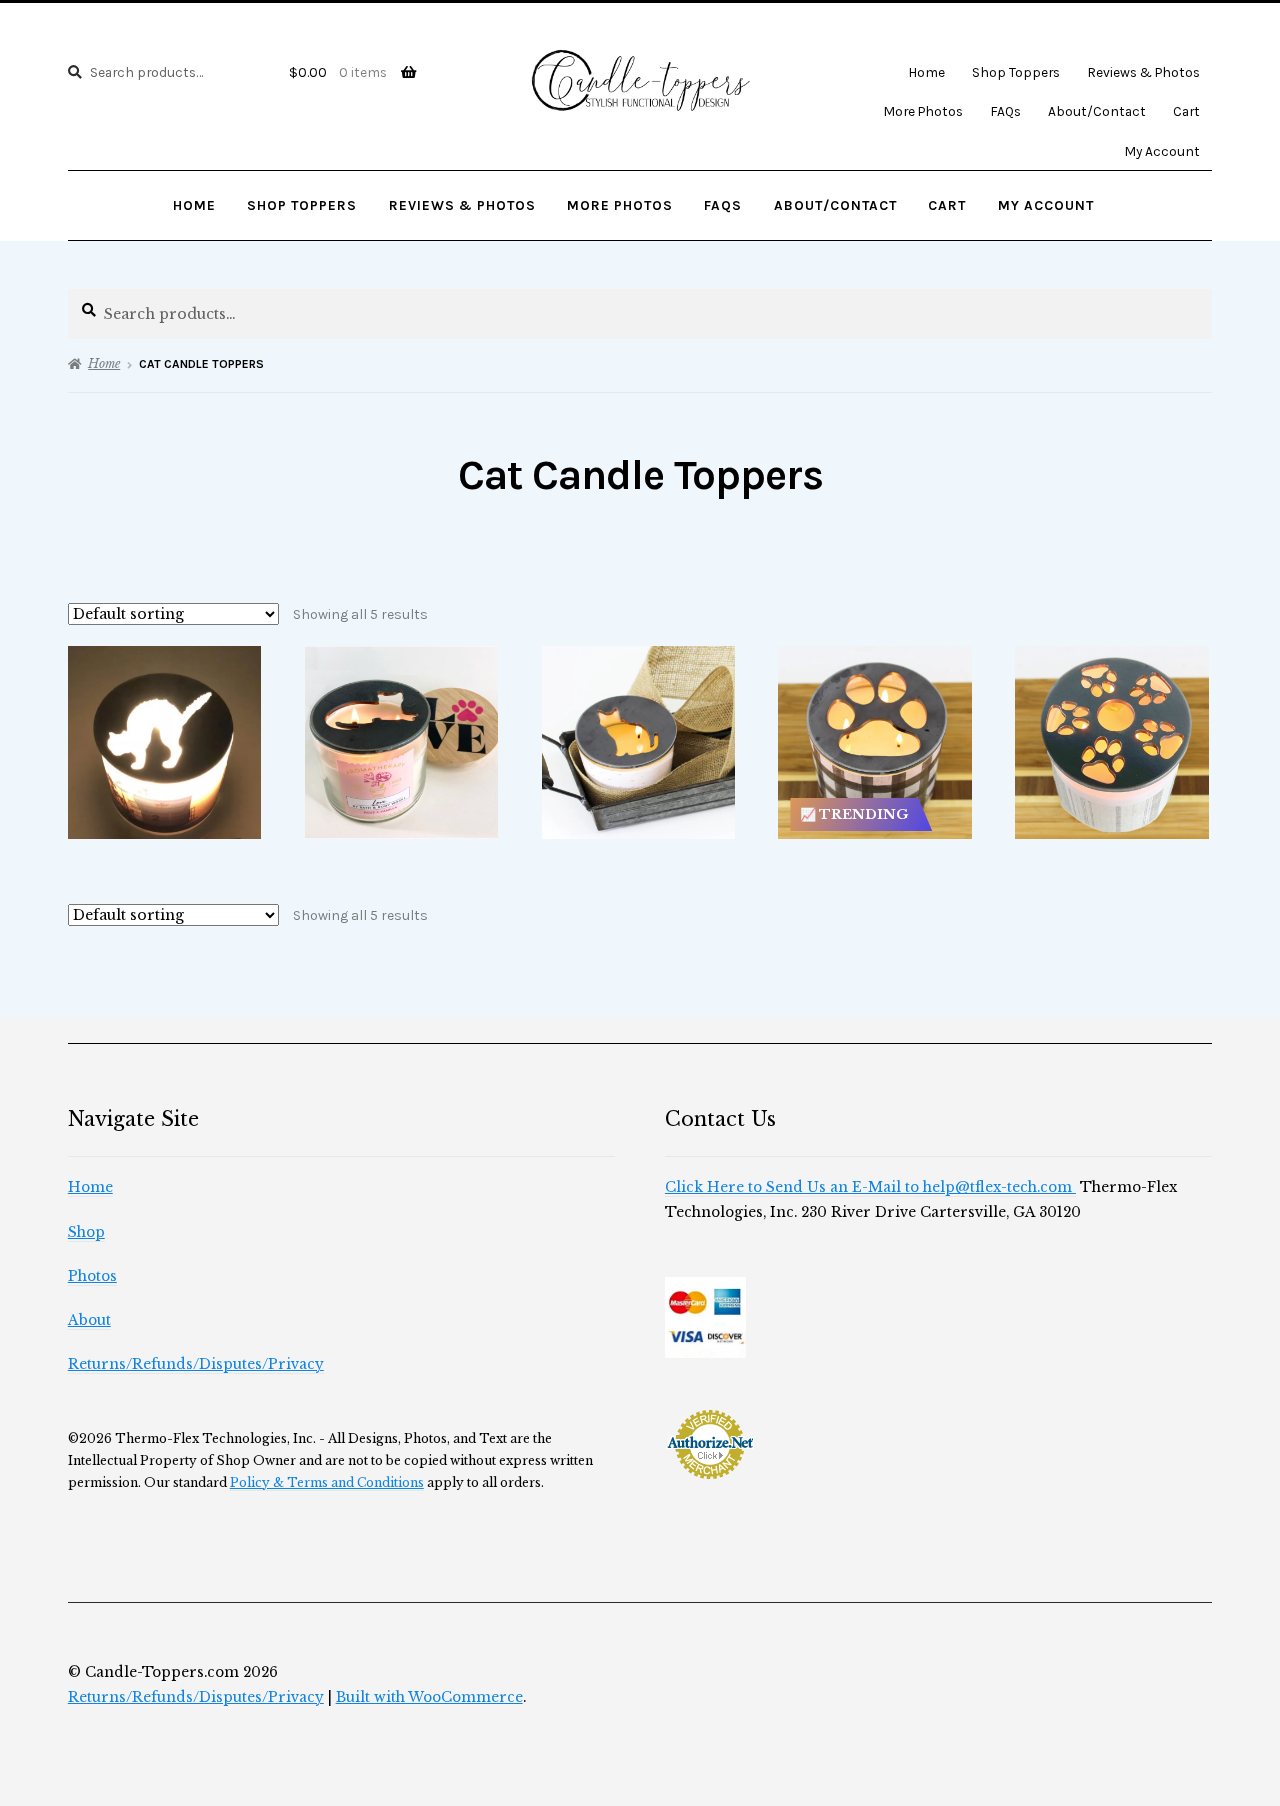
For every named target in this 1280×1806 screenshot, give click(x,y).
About (89, 1320)
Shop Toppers (1016, 72)
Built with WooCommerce (429, 1697)
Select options (164, 742)
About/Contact (1097, 111)
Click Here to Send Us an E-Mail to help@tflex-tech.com (870, 1187)
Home (926, 72)
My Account (1162, 151)
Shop (86, 1232)
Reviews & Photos (1143, 72)
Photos (92, 1276)
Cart (1186, 111)
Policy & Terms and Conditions (327, 1482)
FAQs (1005, 111)
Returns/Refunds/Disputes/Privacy (196, 1364)
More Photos (923, 111)
